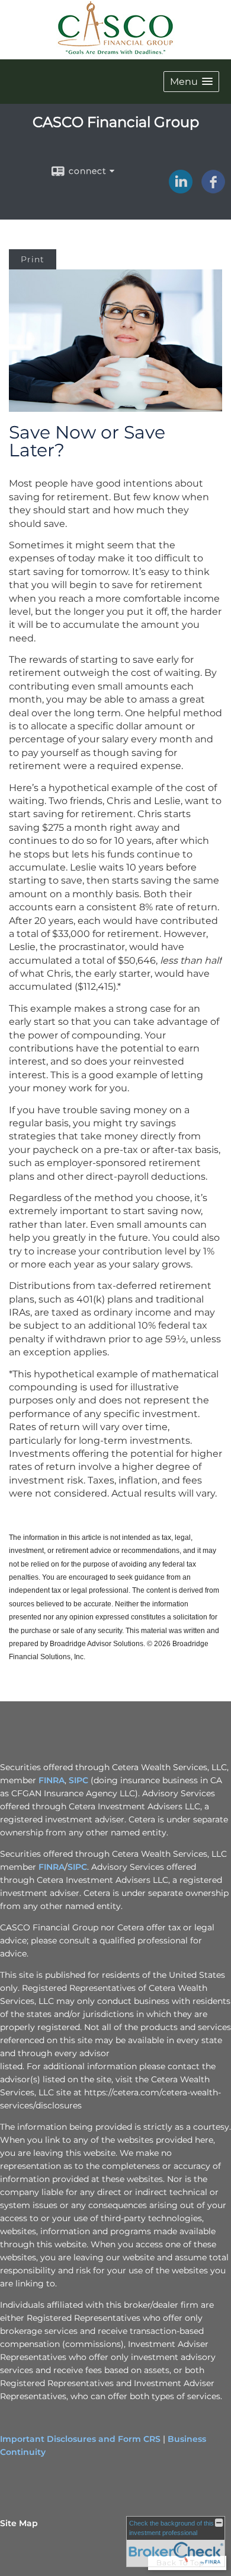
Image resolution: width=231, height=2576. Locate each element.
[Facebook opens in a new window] (213, 189)
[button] (191, 82)
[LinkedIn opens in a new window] (181, 189)
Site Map (19, 2523)
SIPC (78, 1780)
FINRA (52, 1780)
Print (33, 259)
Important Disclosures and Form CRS (80, 2439)
